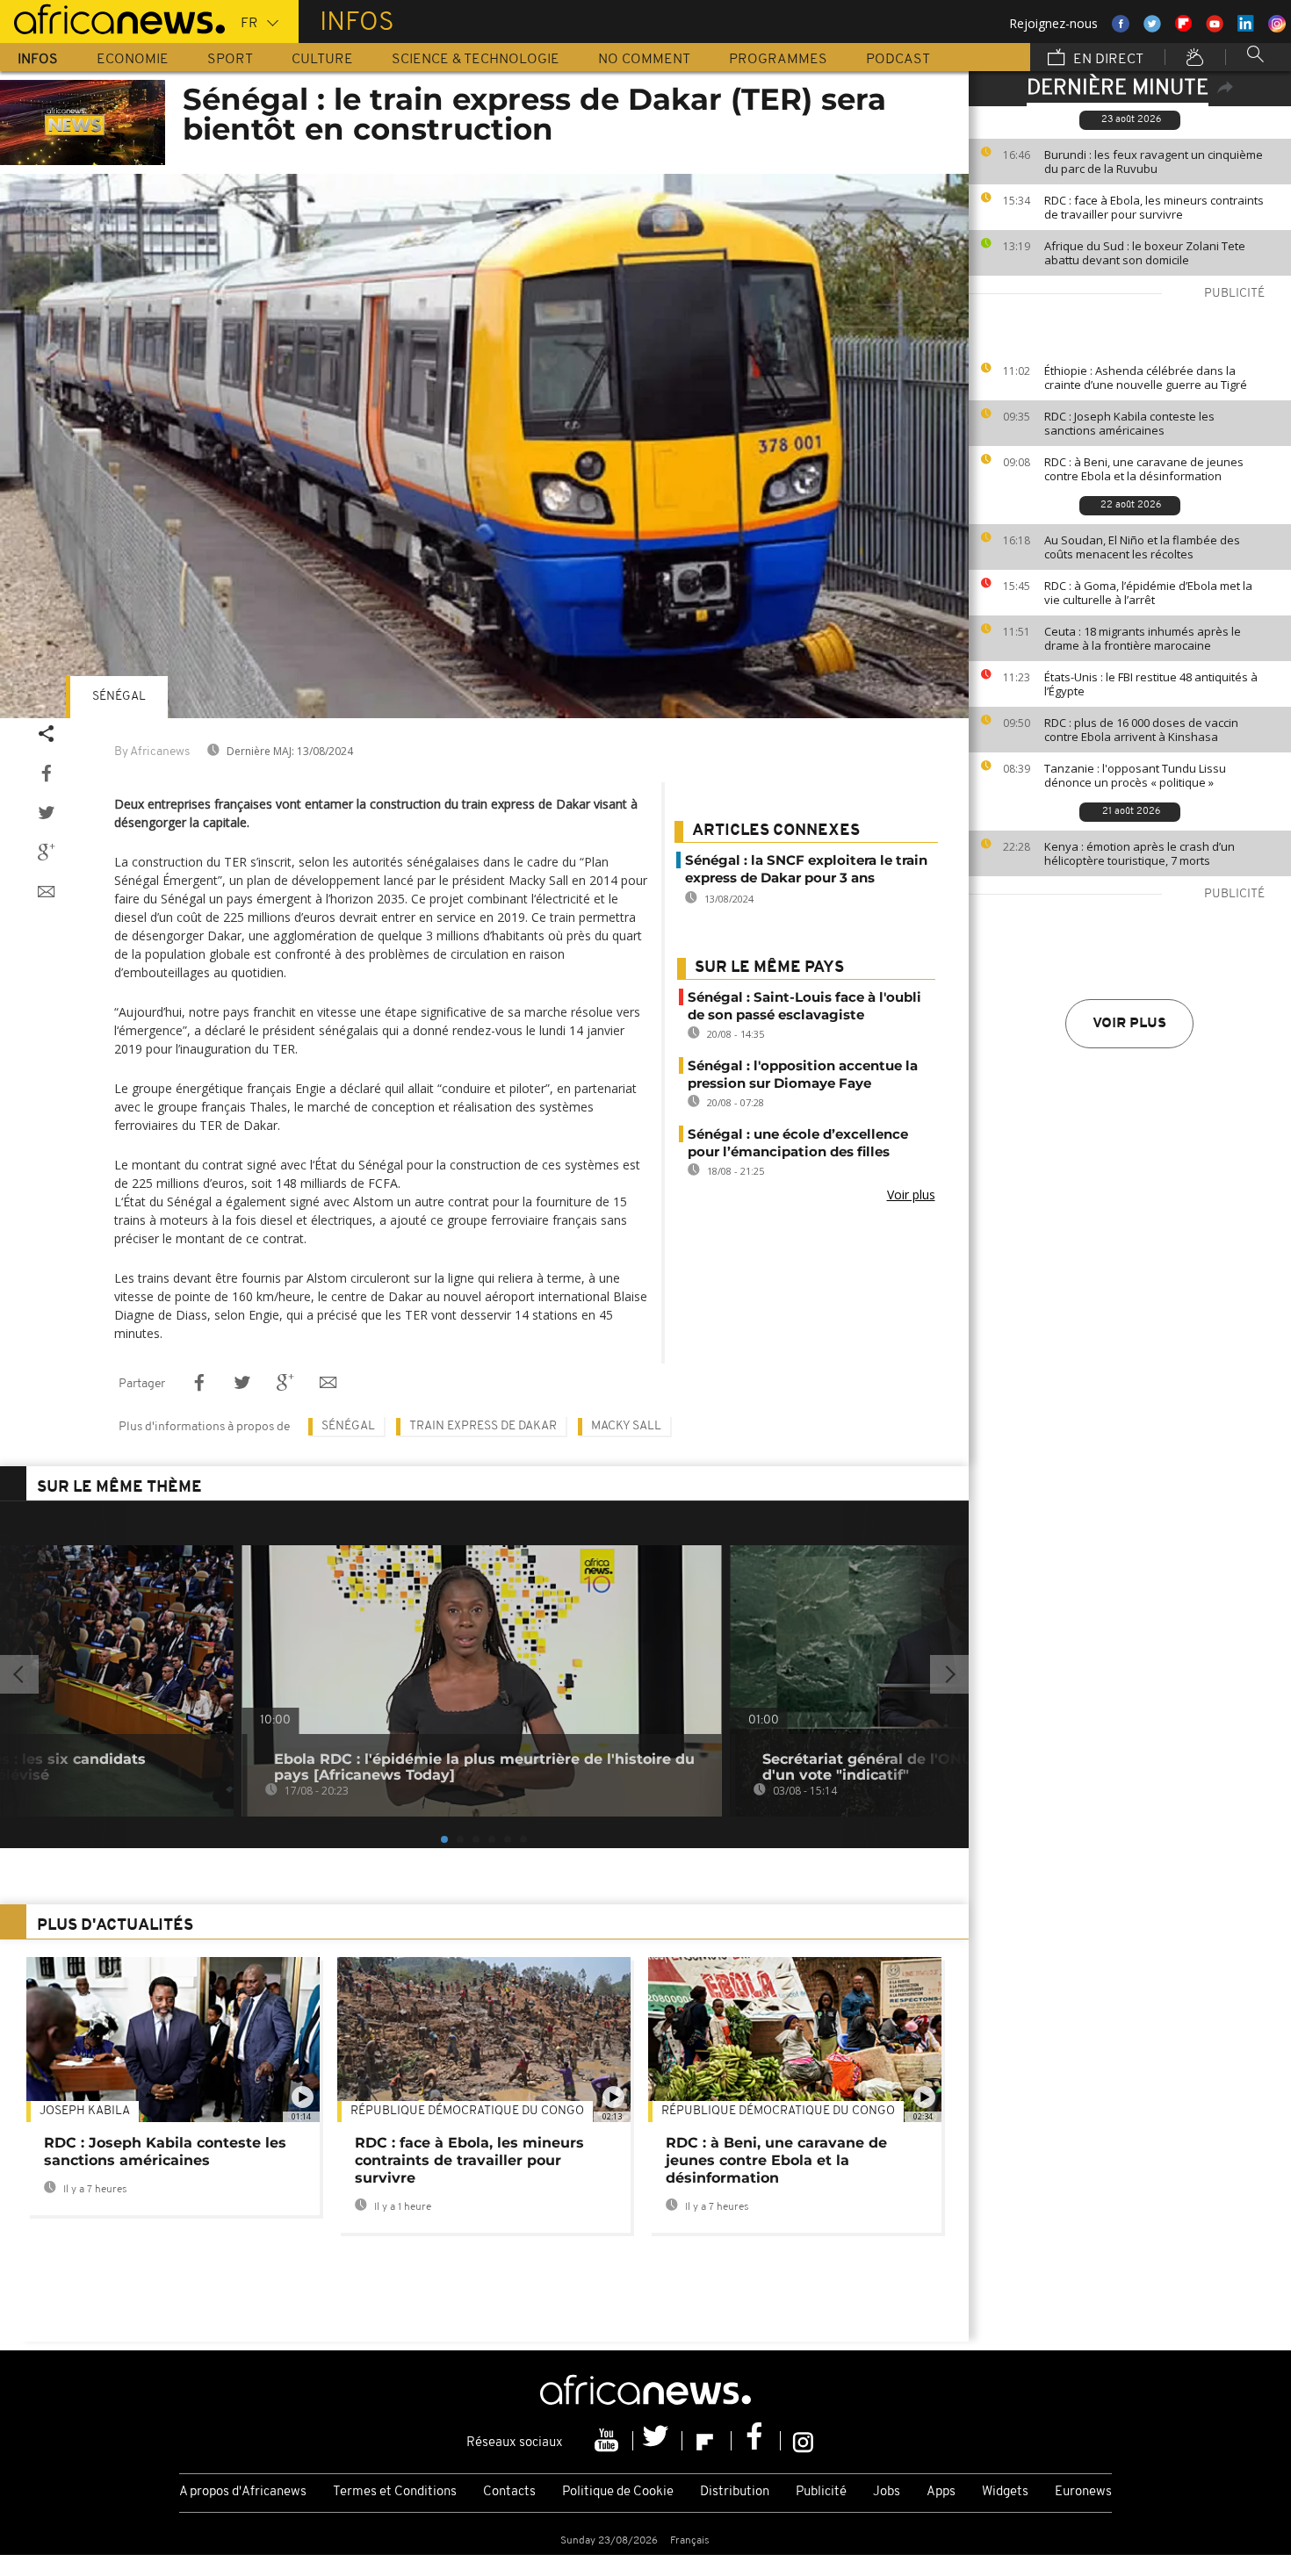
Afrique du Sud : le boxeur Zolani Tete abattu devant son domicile (1145, 253)
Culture (322, 60)
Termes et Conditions (395, 2492)
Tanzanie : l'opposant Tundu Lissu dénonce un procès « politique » (1135, 775)
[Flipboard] (707, 2441)
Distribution (735, 2492)
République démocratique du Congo (467, 2111)
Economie (133, 60)
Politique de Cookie (618, 2492)
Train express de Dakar (483, 1426)
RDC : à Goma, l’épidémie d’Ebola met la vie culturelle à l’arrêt (1148, 593)
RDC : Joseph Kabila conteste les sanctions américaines (1129, 423)
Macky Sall (626, 1426)
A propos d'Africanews (243, 2492)
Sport (230, 60)
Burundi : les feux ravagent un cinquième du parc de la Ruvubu (1154, 162)
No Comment (644, 60)
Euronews (1083, 2492)
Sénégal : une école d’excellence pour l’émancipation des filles (798, 1143)
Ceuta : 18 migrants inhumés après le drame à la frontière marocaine (1143, 638)
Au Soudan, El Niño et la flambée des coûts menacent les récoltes (1142, 547)
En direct (1107, 60)
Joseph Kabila (85, 2111)
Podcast (898, 60)
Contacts (509, 2492)
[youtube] (609, 2441)
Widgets (1005, 2492)
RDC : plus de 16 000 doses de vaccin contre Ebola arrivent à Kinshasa (1141, 730)
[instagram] (803, 2441)
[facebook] (756, 2441)
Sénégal (119, 697)
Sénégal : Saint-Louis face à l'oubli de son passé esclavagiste (804, 1006)
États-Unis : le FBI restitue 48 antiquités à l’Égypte (1151, 684)
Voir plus (1129, 1024)
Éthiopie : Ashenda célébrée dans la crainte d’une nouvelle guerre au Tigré (1146, 378)
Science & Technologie (476, 60)
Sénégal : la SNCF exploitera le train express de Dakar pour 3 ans (806, 869)
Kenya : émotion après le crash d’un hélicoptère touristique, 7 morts (1140, 853)
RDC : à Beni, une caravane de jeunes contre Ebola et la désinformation (1144, 469)
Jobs (887, 2492)
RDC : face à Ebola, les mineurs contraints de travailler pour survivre (1154, 207)
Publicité (821, 2492)
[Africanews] (112, 18)
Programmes (778, 60)
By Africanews (152, 752)
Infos (38, 60)
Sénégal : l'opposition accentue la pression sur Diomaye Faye (803, 1074)
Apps (941, 2492)
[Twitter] (658, 2441)
